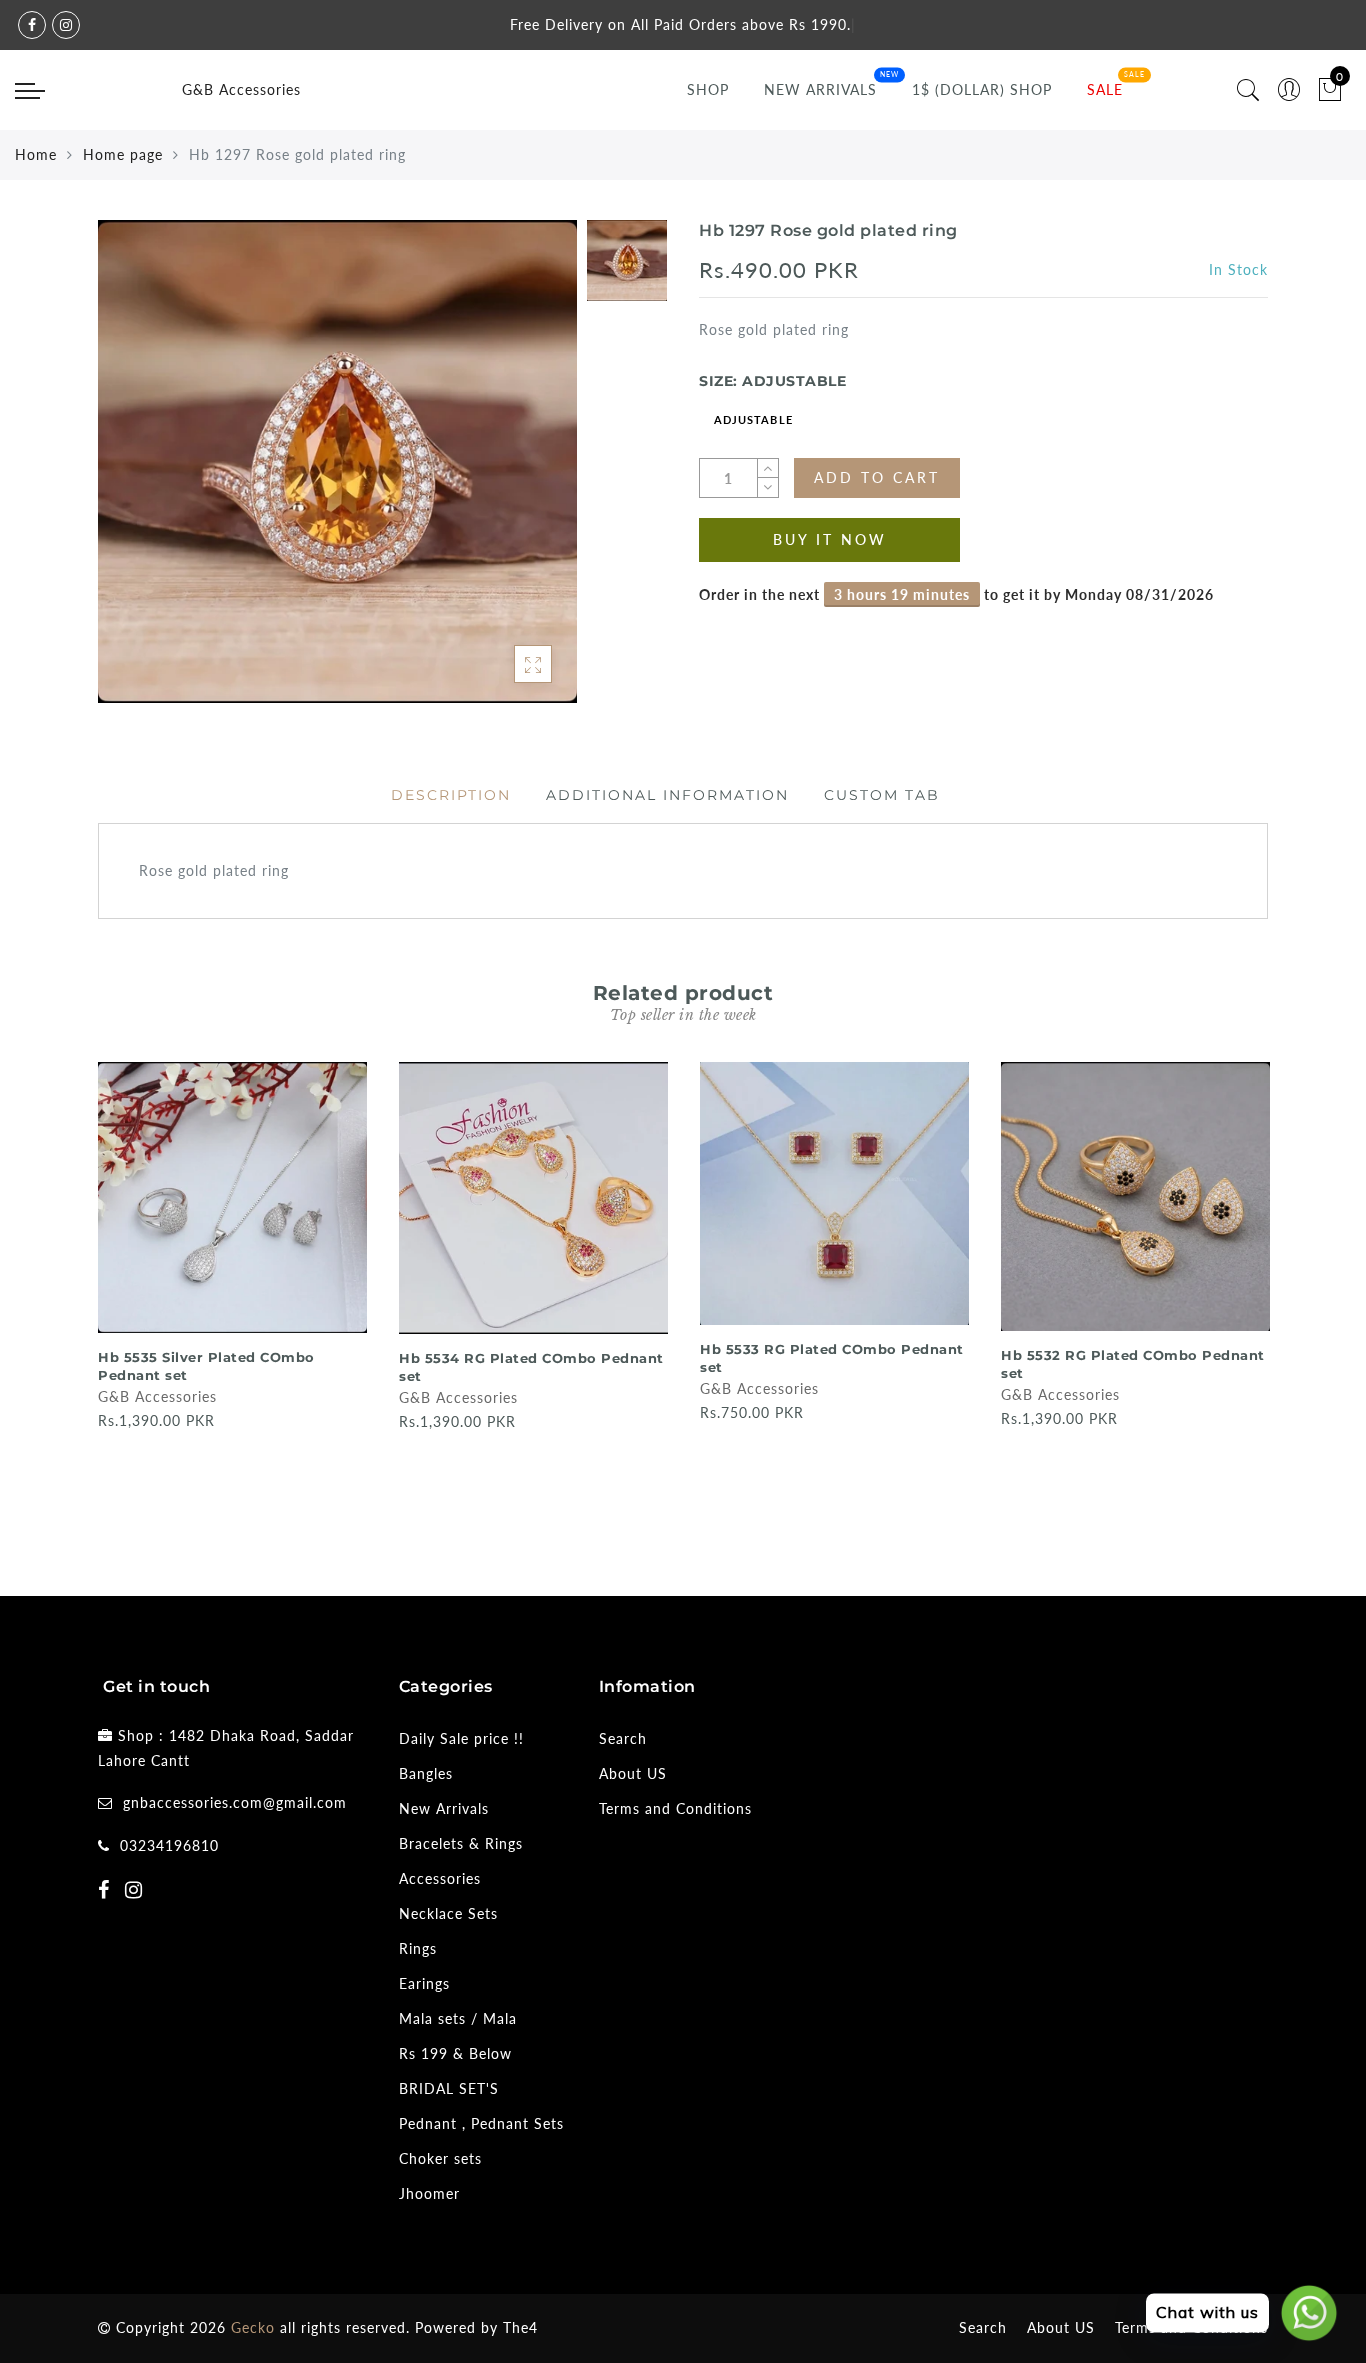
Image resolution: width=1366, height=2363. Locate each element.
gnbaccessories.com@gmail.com (235, 1802)
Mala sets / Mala (458, 2018)
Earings (424, 1983)
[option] (337, 461)
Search (623, 1738)
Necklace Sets (448, 1913)
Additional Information (667, 795)
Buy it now (830, 539)
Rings (418, 1948)
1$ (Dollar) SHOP (982, 89)
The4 (520, 2327)
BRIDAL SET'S (449, 2088)
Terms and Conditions (675, 1808)
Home (36, 154)
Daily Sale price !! (461, 1738)
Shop (708, 89)
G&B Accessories (241, 89)
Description (451, 795)
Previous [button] (84, 1295)
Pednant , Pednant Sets (481, 2123)
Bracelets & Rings (461, 1843)
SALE (1105, 89)
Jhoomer (429, 2193)
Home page (123, 154)
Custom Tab (882, 795)
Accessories (440, 1878)
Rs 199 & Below (455, 2053)
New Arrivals (820, 89)
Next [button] (1256, 1295)
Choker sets (440, 2158)
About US (633, 1773)
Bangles (426, 1773)
